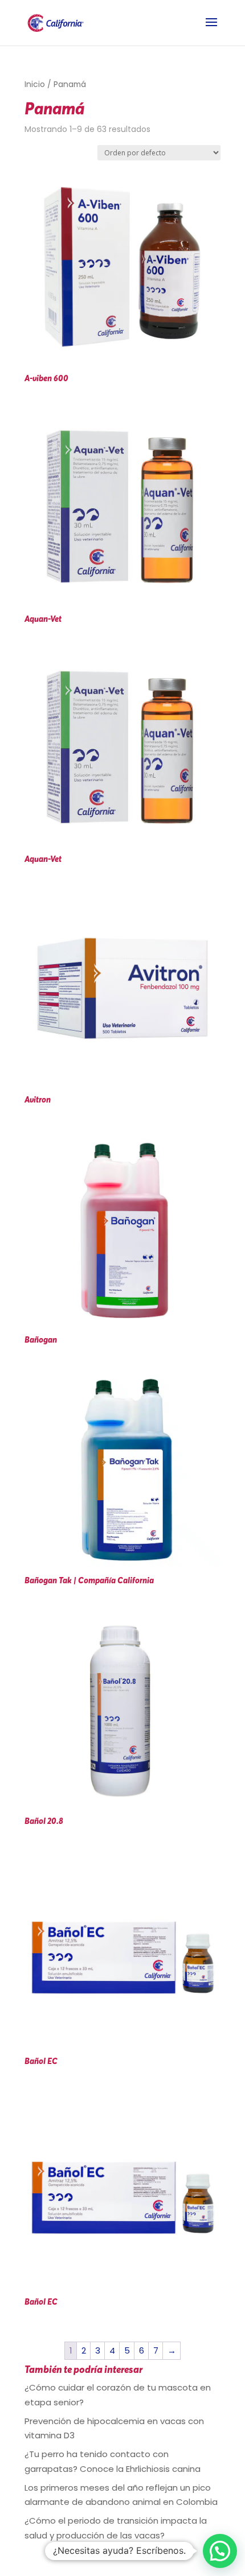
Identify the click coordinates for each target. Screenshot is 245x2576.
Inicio (35, 84)
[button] (220, 2551)
